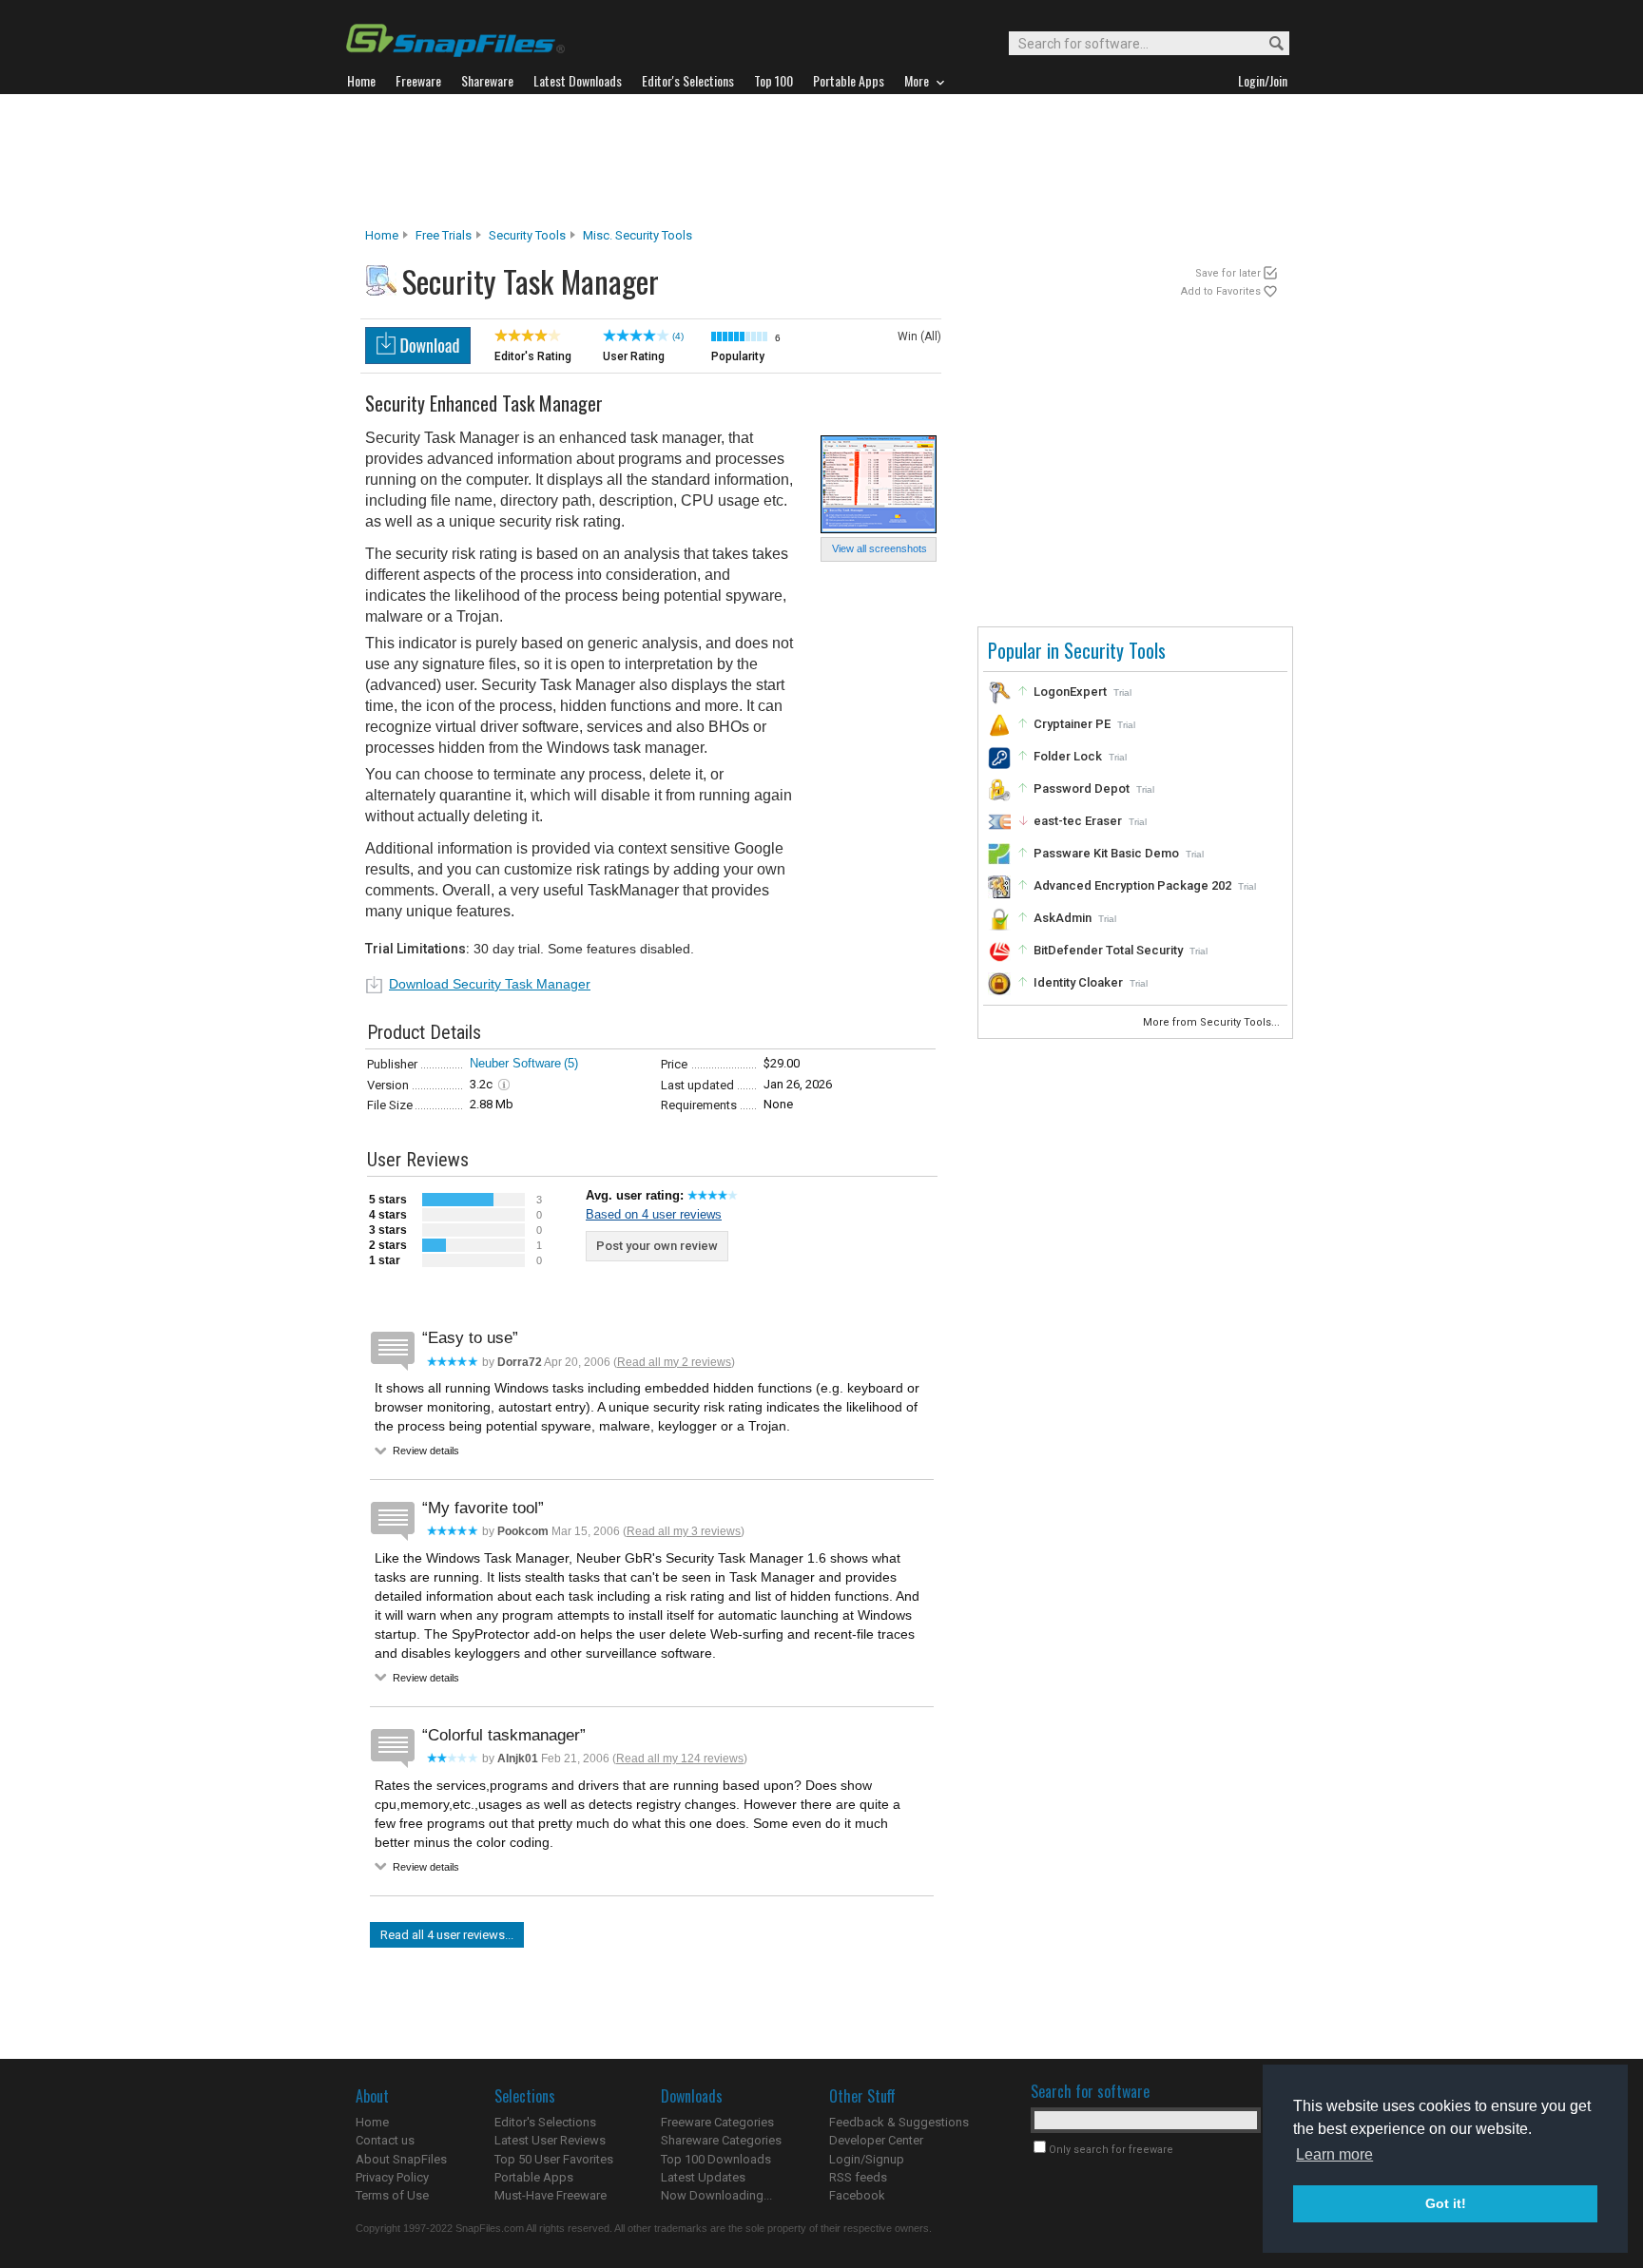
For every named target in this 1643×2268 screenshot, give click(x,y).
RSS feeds (858, 2177)
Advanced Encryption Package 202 (1132, 885)
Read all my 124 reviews (680, 1759)
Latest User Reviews (550, 2140)
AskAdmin (1063, 918)
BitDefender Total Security (1108, 950)
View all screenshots (879, 548)
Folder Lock (1068, 756)
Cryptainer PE (1072, 724)
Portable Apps (534, 2177)
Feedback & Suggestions (899, 2122)
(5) (571, 1063)
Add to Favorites (1221, 291)
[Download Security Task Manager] (418, 359)
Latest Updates (703, 2177)
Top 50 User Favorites (554, 2159)
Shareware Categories (721, 2140)
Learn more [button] (1334, 2154)
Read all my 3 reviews (684, 1531)
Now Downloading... (716, 2195)
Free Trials (444, 235)
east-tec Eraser (1078, 821)
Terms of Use (392, 2195)
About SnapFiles (401, 2159)
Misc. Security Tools (638, 235)
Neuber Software (515, 1063)
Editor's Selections (545, 2122)
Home (382, 235)
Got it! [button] (1446, 2203)
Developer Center (876, 2140)
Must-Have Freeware (551, 2195)
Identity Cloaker (1078, 982)
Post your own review (657, 1246)
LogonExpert (1070, 692)
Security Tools (527, 235)
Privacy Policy (392, 2177)
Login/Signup (867, 2159)
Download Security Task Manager (490, 984)
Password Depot (1082, 788)
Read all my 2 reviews (674, 1362)
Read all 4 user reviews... (447, 1935)
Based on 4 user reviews (654, 1214)
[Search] (1268, 44)
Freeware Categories (717, 2122)
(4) (678, 336)
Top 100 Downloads (716, 2159)
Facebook (857, 2195)
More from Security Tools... (1213, 1022)
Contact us (385, 2140)
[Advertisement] (821, 161)
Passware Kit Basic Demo (1106, 853)
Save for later (1228, 273)
